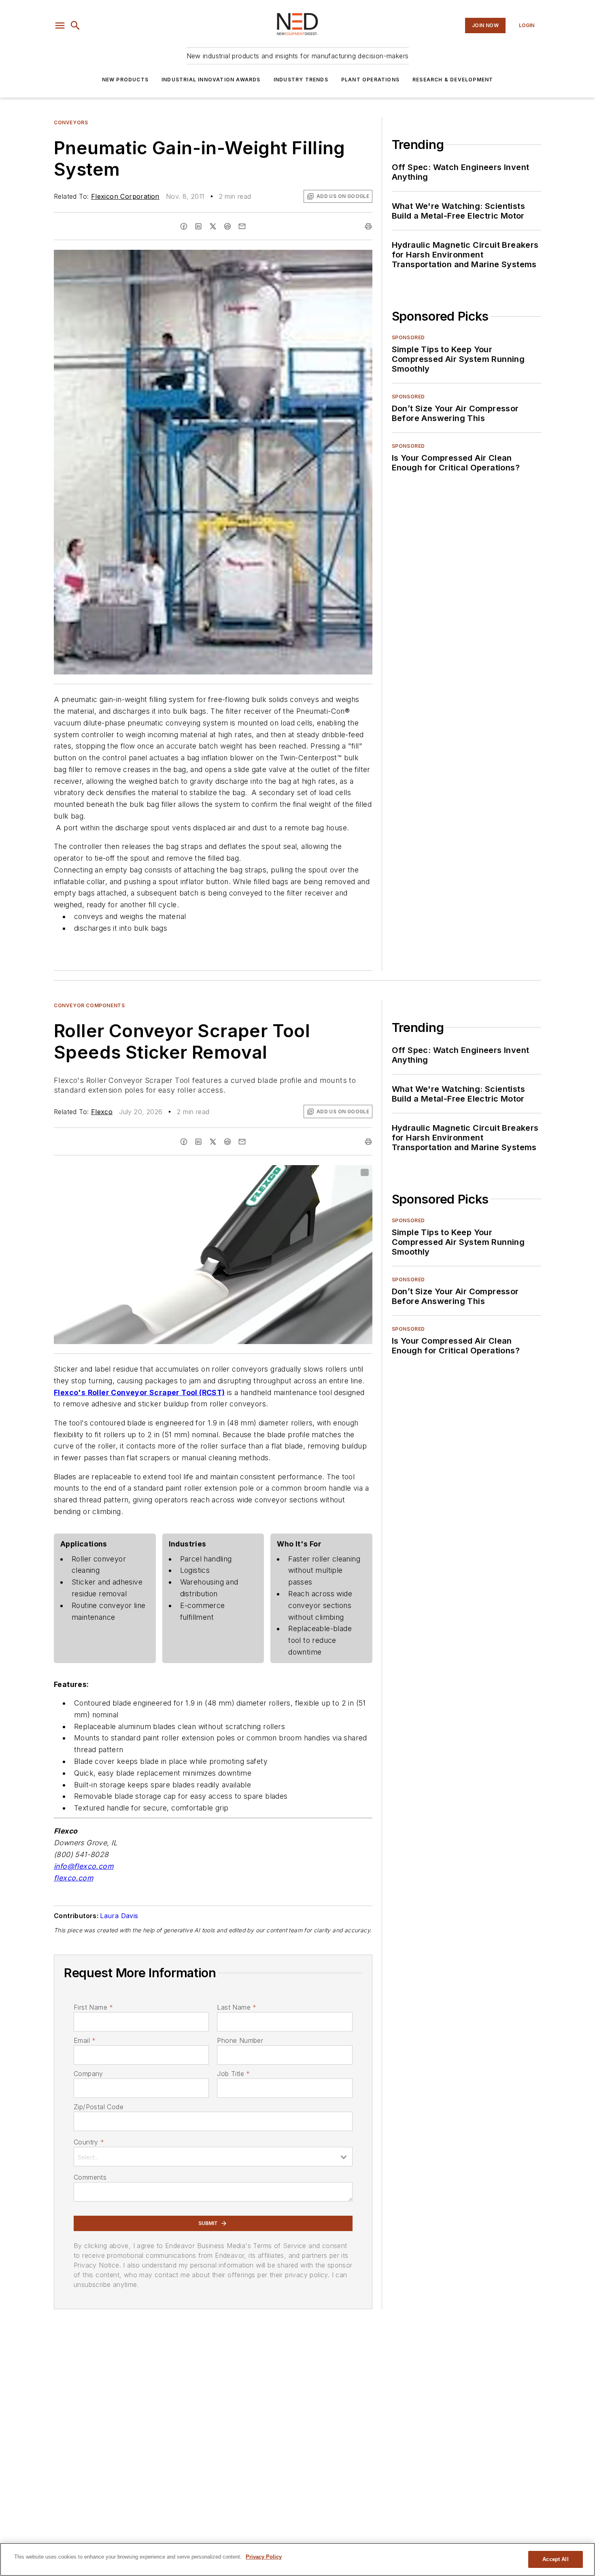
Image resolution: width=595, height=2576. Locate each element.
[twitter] (213, 226)
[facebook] (184, 226)
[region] (297, 2559)
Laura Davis (119, 1916)
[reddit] (227, 226)
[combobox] (213, 2157)
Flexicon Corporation (125, 196)
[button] (60, 26)
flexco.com (73, 1878)
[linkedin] (198, 226)
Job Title (233, 2074)
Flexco (102, 1112)
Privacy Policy (264, 2557)
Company (88, 2074)
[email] (242, 226)
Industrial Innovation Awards (211, 80)
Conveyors (71, 122)
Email (85, 2040)
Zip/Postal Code (99, 2107)
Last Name (237, 2007)
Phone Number (240, 2040)
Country (89, 2142)
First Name (93, 2007)
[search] (75, 26)
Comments (90, 2177)
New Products (125, 80)
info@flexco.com (84, 1866)
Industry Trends (301, 80)
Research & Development (453, 80)
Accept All (555, 2559)
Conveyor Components (89, 1005)
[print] (368, 226)
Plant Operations (370, 80)
